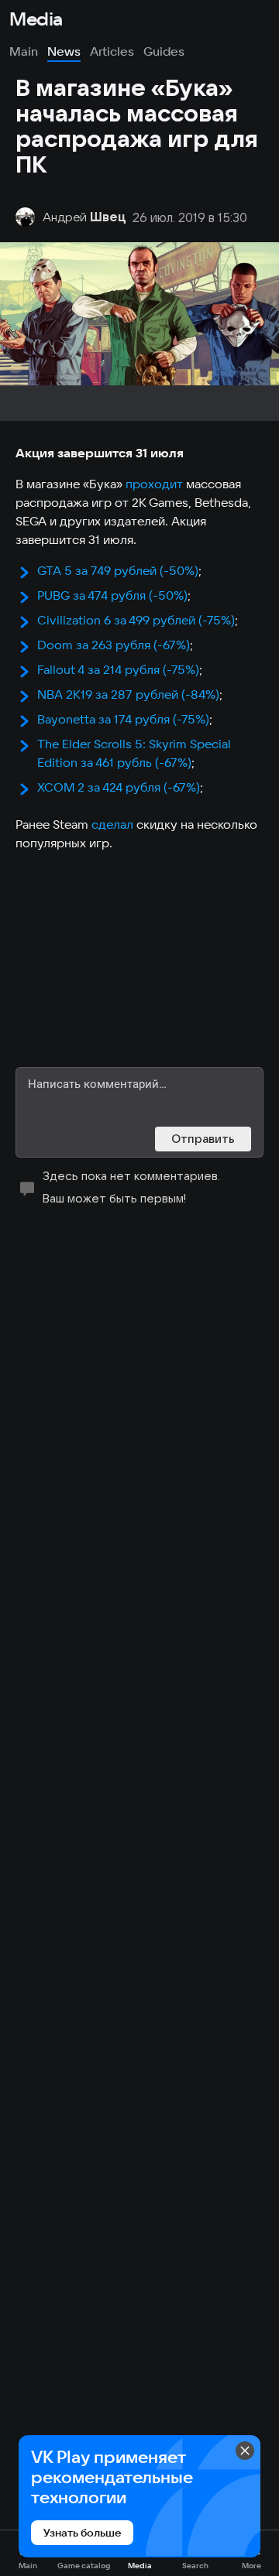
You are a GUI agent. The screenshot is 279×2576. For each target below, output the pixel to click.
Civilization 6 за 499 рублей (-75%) (136, 620)
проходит (154, 484)
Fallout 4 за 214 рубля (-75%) (118, 669)
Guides (164, 51)
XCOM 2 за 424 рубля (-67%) (119, 787)
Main (24, 51)
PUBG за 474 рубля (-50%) (112, 595)
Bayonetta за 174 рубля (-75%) (123, 719)
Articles (112, 51)
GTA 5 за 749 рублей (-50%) (118, 570)
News (64, 51)
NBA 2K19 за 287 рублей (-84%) (128, 694)
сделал (112, 824)
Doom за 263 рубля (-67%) (114, 645)
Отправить (203, 1139)
